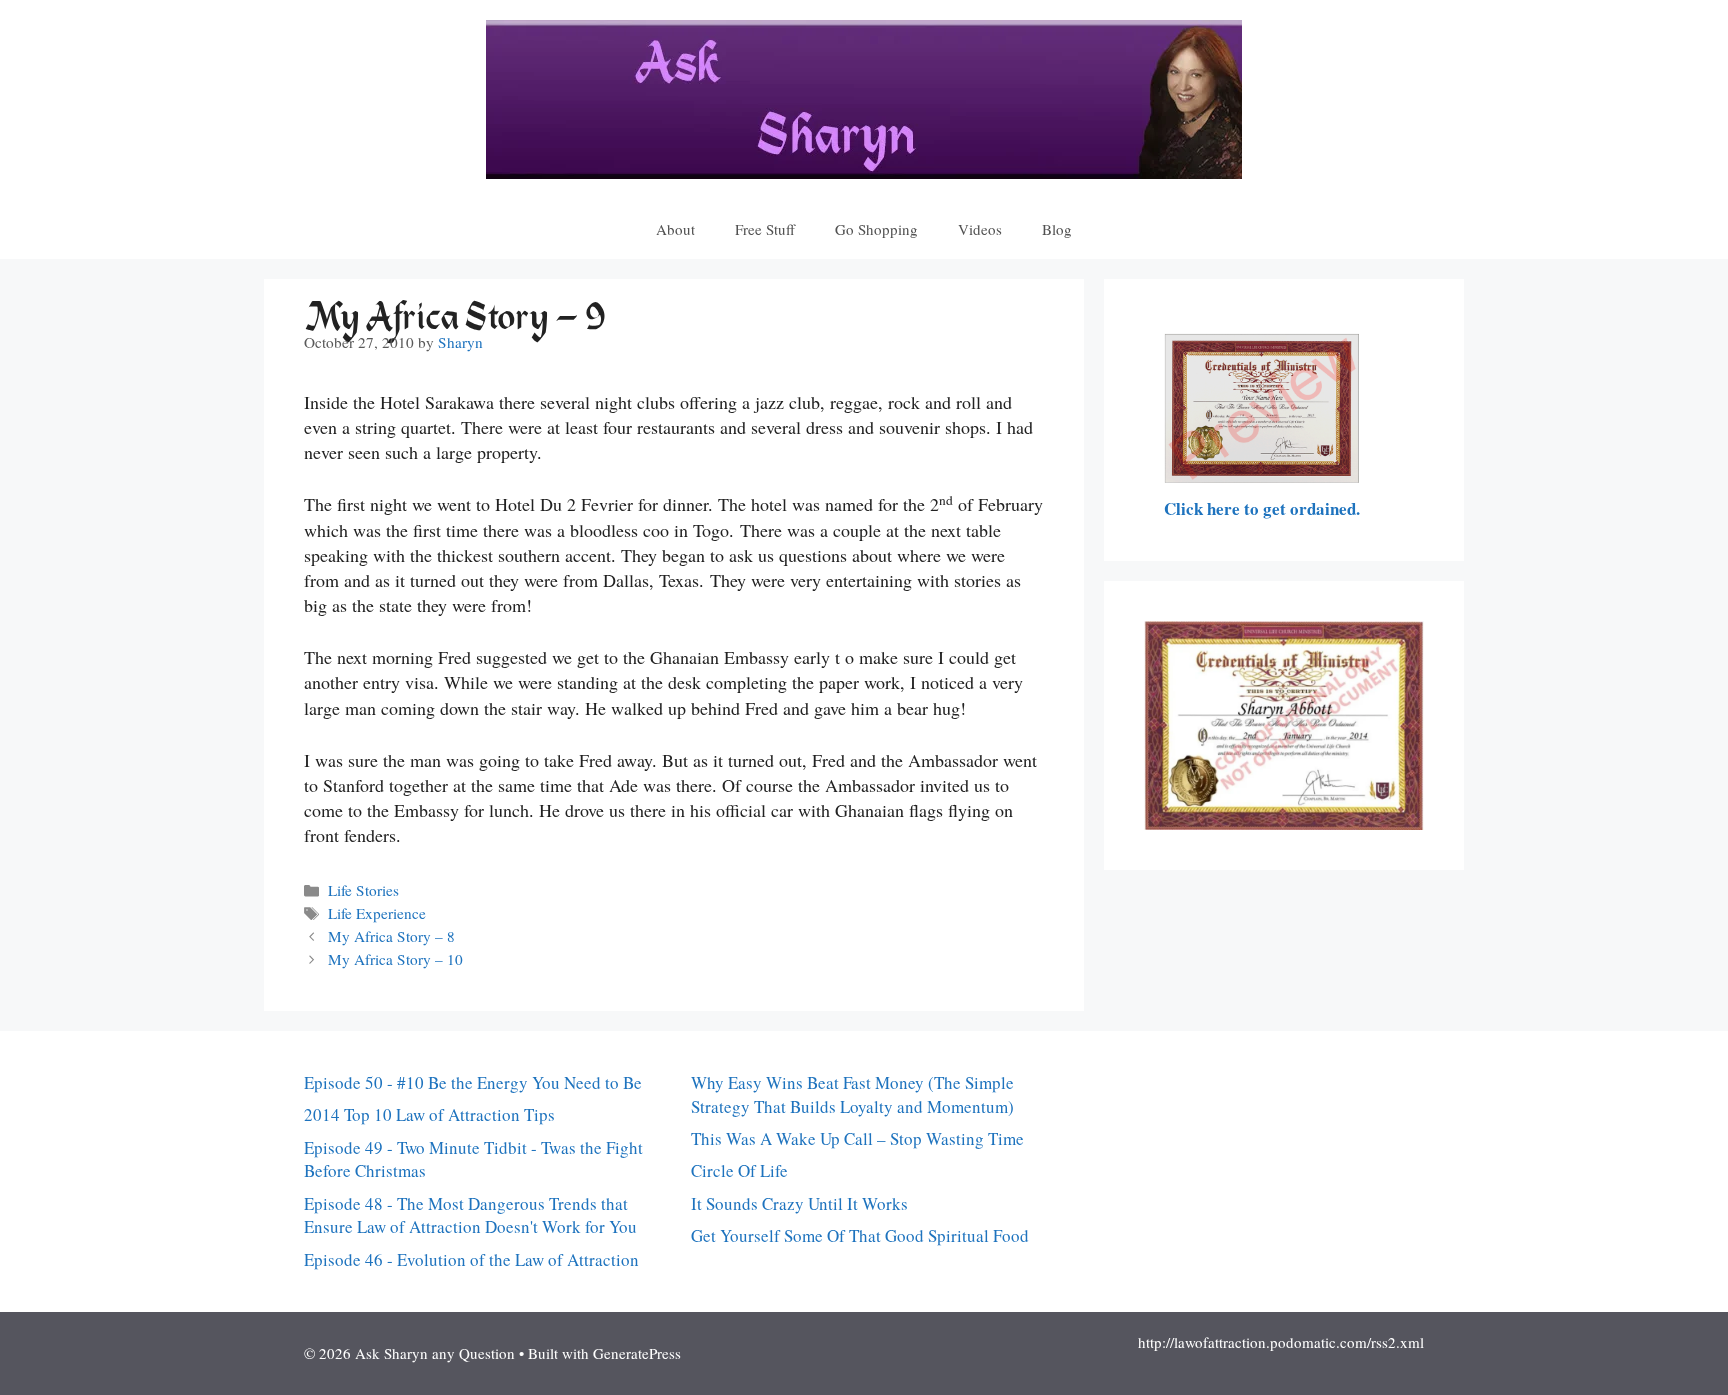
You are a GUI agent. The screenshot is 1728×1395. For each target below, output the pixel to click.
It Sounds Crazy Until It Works (799, 1203)
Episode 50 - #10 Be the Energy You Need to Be (473, 1082)
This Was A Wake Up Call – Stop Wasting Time (857, 1138)
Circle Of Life (739, 1170)
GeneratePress (637, 1353)
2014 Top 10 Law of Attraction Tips (429, 1114)
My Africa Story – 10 (395, 959)
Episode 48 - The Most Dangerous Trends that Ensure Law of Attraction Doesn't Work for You (470, 1215)
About (675, 229)
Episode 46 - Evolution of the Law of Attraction (471, 1259)
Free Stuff (765, 229)
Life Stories (363, 890)
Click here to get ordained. (1262, 508)
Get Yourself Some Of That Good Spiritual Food (860, 1235)
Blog (1057, 229)
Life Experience (377, 913)
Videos (980, 229)
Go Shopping (876, 229)
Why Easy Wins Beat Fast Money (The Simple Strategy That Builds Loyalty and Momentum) (852, 1094)
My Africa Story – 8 (391, 936)
